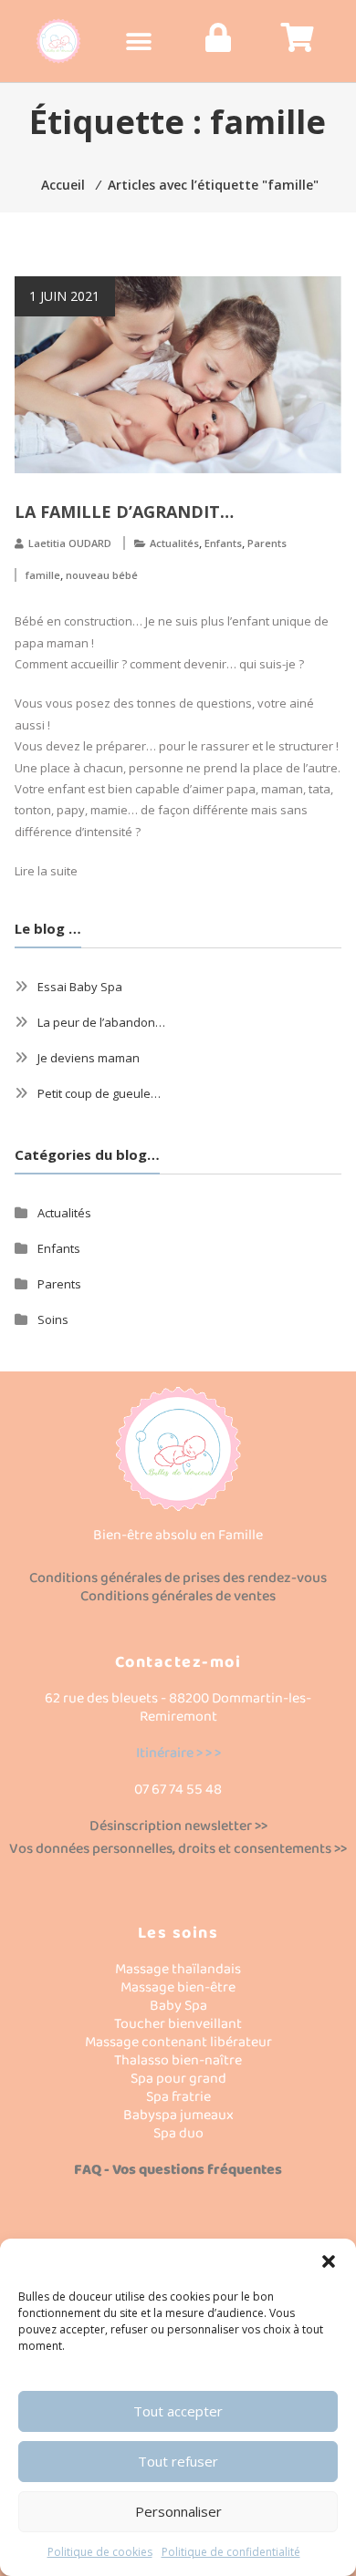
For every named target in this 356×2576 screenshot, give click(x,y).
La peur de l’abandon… (101, 1022)
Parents (267, 543)
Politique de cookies (100, 2552)
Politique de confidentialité (231, 2552)
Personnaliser (178, 2511)
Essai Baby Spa (80, 987)
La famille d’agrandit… (124, 512)
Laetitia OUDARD (70, 543)
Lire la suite (46, 871)
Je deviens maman (89, 1058)
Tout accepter (178, 2411)
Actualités (174, 543)
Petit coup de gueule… (99, 1093)
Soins (53, 1319)
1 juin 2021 (64, 296)
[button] (329, 2261)
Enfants (223, 543)
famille (43, 575)
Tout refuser (178, 2461)
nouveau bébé (102, 575)
